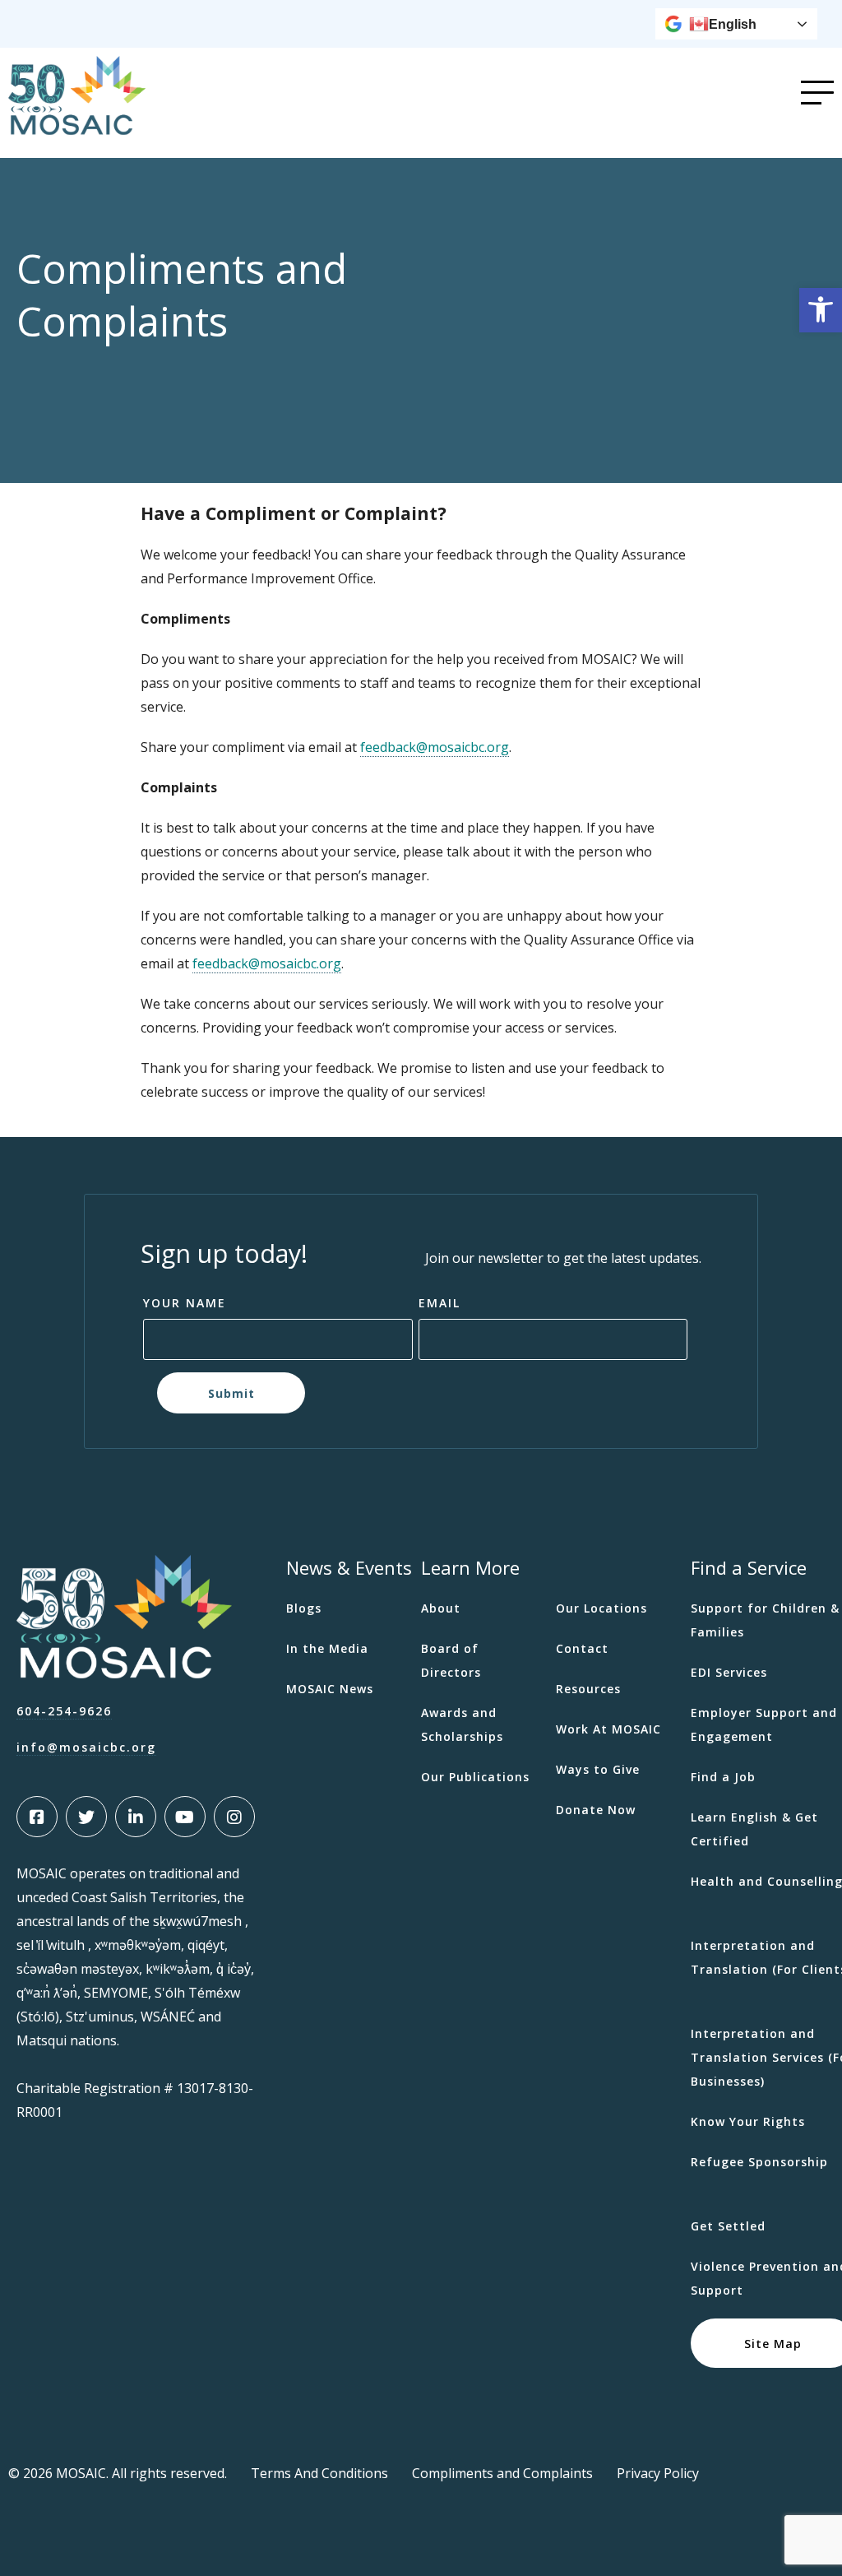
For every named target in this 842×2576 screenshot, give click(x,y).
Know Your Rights (748, 2121)
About (441, 1608)
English (733, 24)
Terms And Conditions (319, 2473)
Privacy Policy (658, 2473)
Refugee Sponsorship (759, 2162)
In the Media (327, 1648)
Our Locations (601, 1608)
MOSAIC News (330, 1689)
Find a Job (723, 1777)
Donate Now (596, 1810)
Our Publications (475, 1777)
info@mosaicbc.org (86, 1747)
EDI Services (729, 1672)
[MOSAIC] (77, 123)
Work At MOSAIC (608, 1729)
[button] (821, 310)
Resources (588, 1689)
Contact (582, 1648)
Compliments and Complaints (502, 2473)
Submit (231, 1392)
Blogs (304, 1608)
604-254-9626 (64, 1711)
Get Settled (728, 2226)
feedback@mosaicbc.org (435, 747)
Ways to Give (598, 1769)
